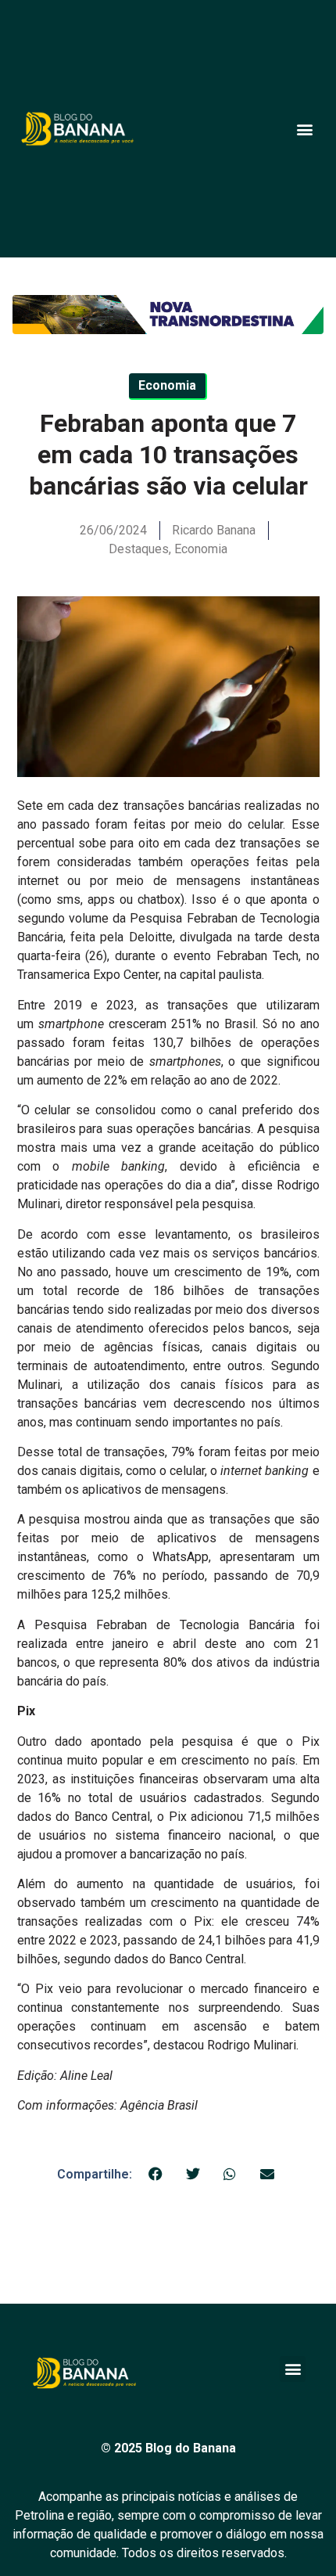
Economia (201, 549)
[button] (304, 129)
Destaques (139, 549)
